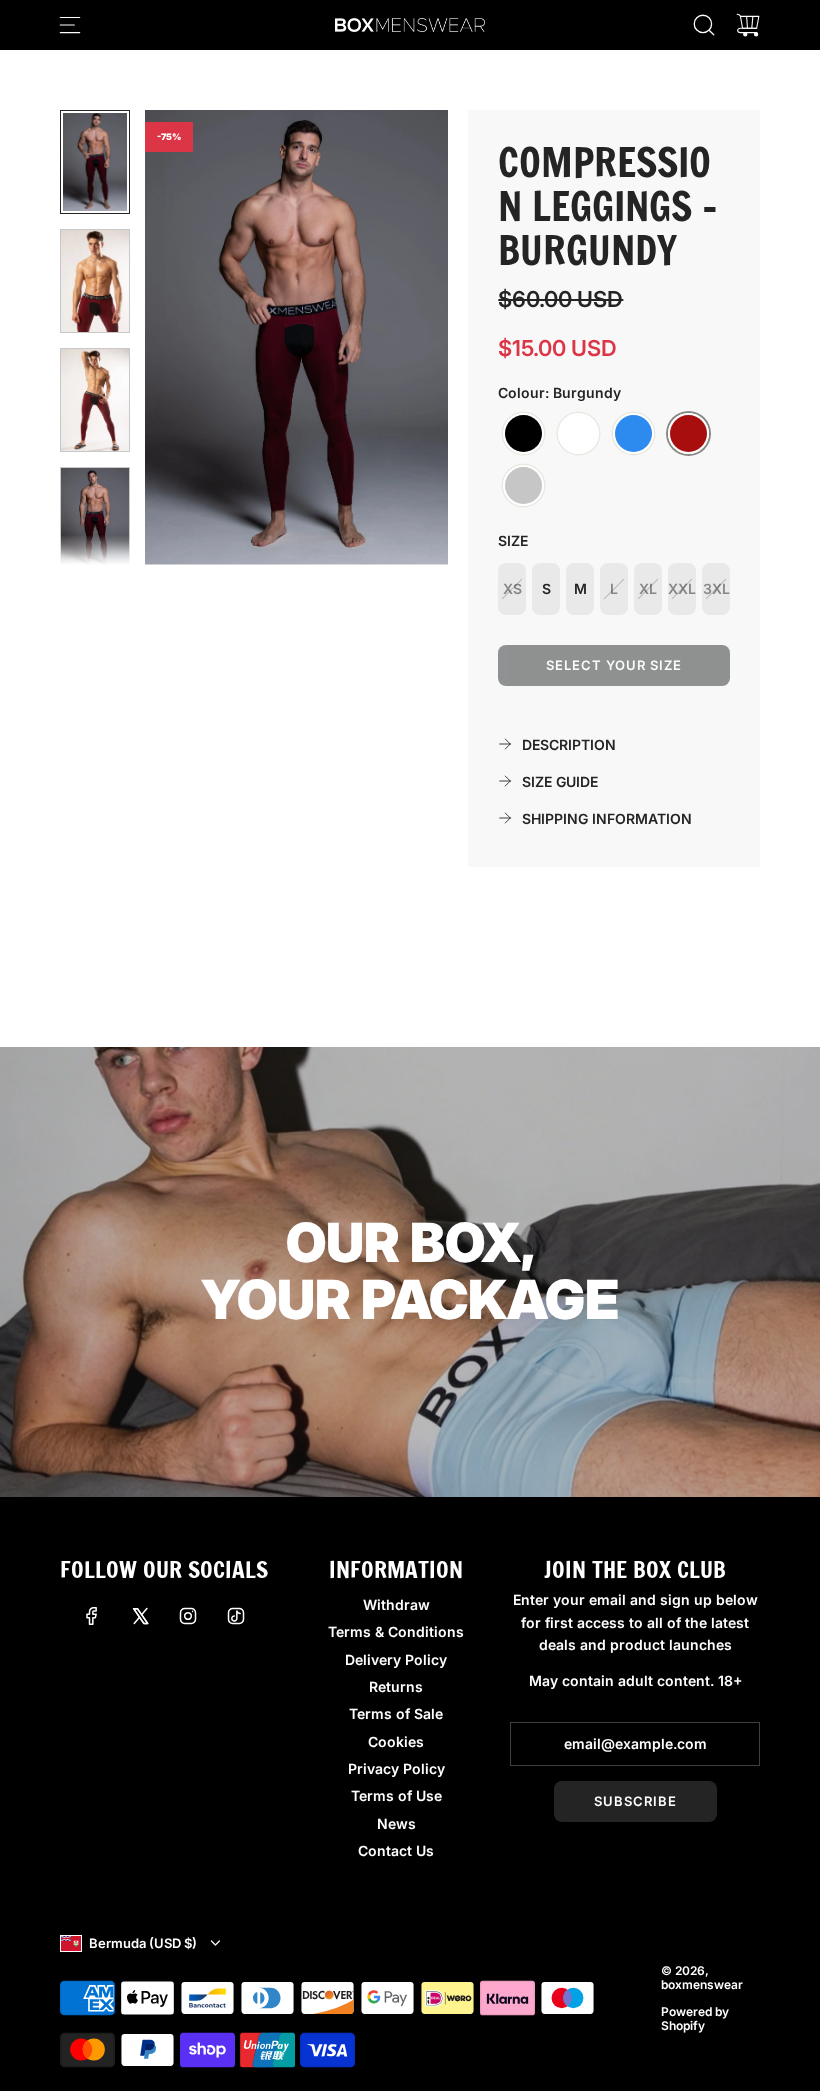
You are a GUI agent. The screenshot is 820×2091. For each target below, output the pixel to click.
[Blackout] (523, 434)
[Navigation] (70, 25)
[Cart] (748, 25)
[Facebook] (92, 1616)
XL (648, 588)
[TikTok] (236, 1616)
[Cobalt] (633, 434)
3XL (716, 588)
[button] (193, 337)
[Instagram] (188, 1616)
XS (512, 588)
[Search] (704, 25)
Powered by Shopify (695, 2018)
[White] (578, 434)
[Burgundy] (688, 434)
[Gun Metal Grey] (523, 486)
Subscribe (635, 1801)
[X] (140, 1616)
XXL (682, 588)
